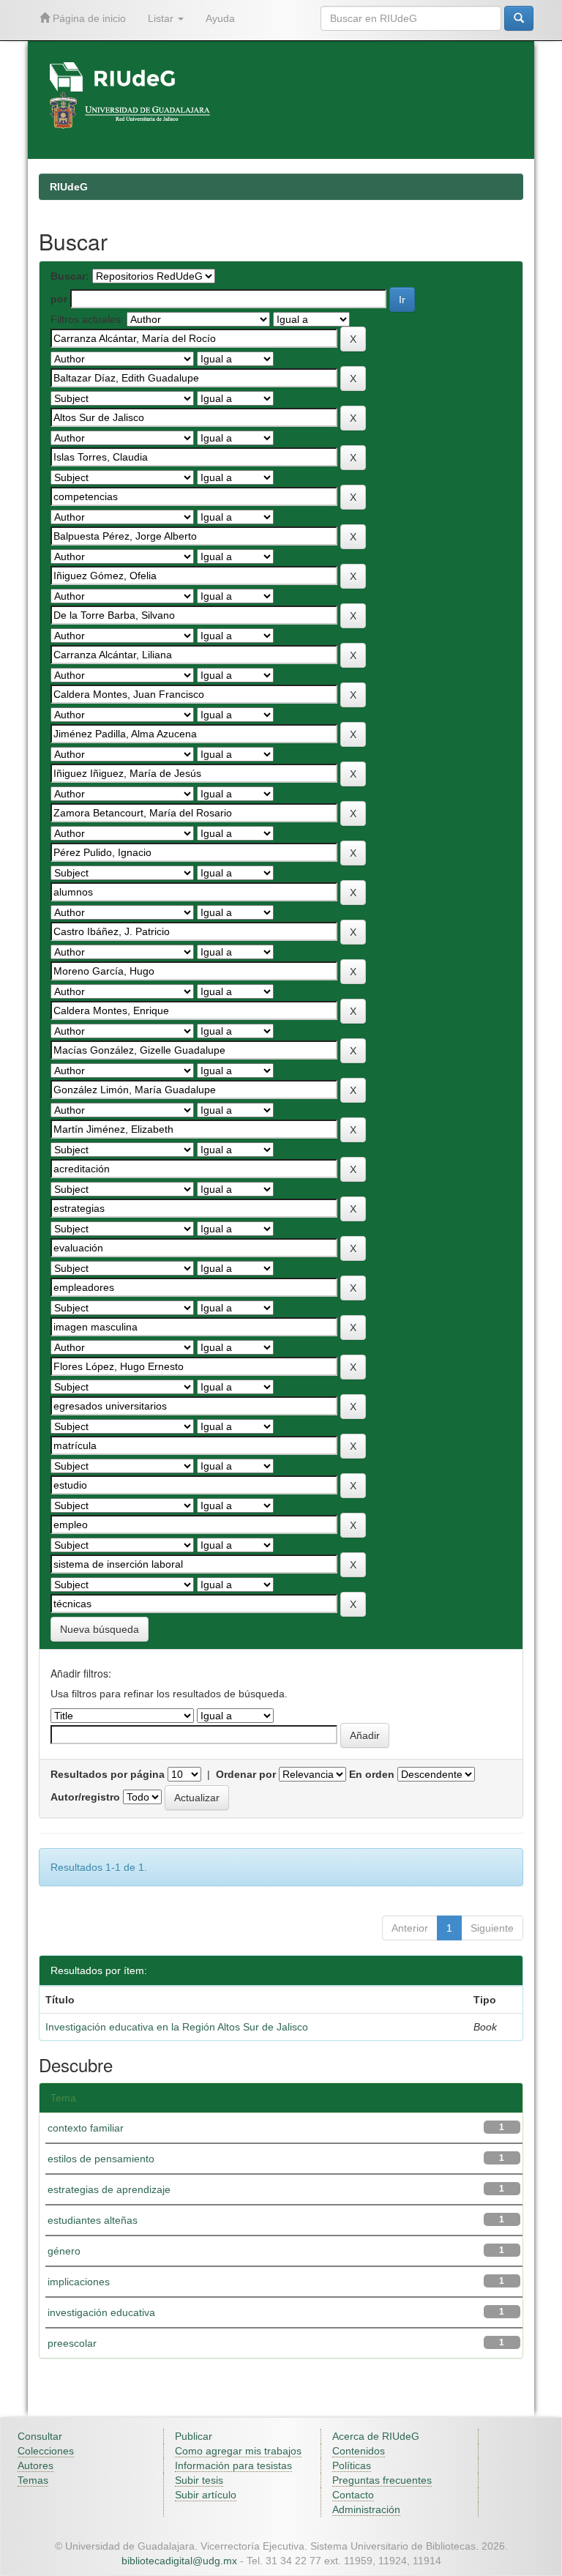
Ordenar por (246, 1774)
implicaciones (79, 2282)
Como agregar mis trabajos (238, 2451)
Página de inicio (88, 18)
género (64, 2251)
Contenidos (359, 2451)
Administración (366, 2509)
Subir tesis (199, 2480)
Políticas (352, 2465)
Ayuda (220, 18)
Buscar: (70, 276)
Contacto (353, 2495)
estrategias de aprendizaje (109, 2189)
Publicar (194, 2436)
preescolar (72, 2343)
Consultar (40, 2436)
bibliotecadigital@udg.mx (179, 2561)
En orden (372, 1774)
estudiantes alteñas (93, 2220)
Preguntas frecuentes (382, 2480)
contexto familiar (86, 2128)
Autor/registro (85, 1797)
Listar (162, 18)
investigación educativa (101, 2312)
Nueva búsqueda (100, 1629)
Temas (33, 2480)
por (59, 299)
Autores (35, 2465)
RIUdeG (69, 187)
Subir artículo (206, 2495)
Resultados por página (108, 1774)
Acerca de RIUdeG (376, 2436)
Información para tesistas (233, 2465)
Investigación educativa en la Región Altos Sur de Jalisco (177, 2027)
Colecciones (46, 2451)
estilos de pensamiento (101, 2159)
